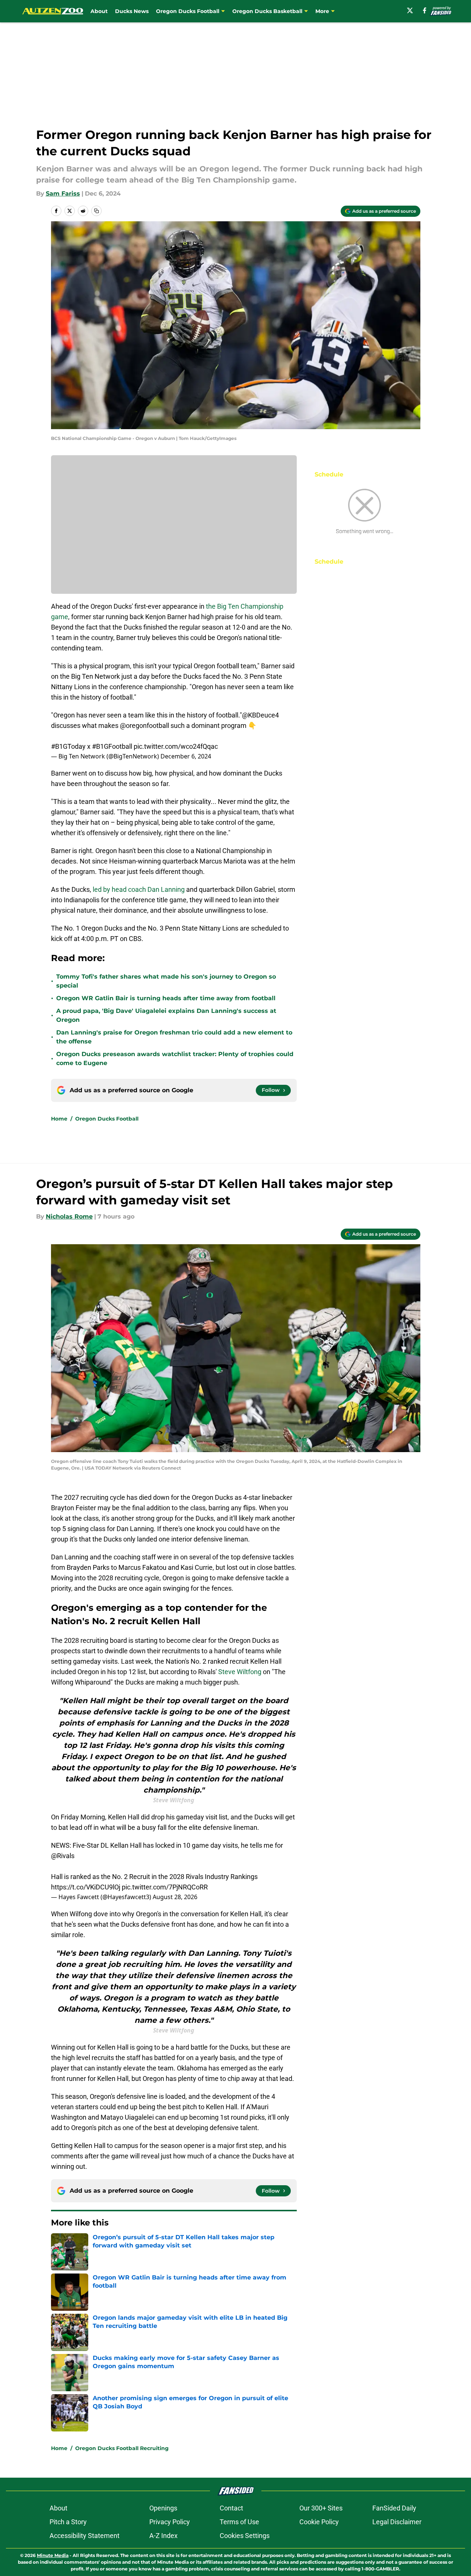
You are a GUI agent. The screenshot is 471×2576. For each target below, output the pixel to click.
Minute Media (53, 2555)
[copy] (96, 211)
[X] (410, 10)
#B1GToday (68, 746)
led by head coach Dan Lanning (139, 889)
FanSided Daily (394, 2508)
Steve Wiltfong (240, 1672)
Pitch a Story (68, 2522)
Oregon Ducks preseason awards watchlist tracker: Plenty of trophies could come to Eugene (175, 1059)
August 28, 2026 (175, 1897)
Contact (231, 2508)
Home (59, 1119)
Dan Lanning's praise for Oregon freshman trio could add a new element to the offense (174, 1037)
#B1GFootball (112, 746)
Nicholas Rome (69, 1216)
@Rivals (63, 1856)
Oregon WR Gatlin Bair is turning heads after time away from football (166, 998)
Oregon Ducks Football (107, 1119)
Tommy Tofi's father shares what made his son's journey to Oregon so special (166, 981)
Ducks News (132, 11)
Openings (163, 2508)
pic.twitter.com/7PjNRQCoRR (165, 1887)
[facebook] (425, 10)
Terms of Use (239, 2522)
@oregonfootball (144, 725)
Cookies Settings (245, 2536)
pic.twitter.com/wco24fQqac (176, 746)
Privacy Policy (170, 2522)
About (99, 11)
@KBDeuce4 (260, 715)
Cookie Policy (319, 2522)
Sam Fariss (63, 194)
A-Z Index (163, 2536)
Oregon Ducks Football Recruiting (122, 2448)
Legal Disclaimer (397, 2522)
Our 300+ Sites (321, 2508)
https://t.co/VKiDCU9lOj (86, 1887)
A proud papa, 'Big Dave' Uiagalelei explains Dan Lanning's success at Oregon (166, 1015)
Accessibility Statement (85, 2536)
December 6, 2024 (186, 756)
